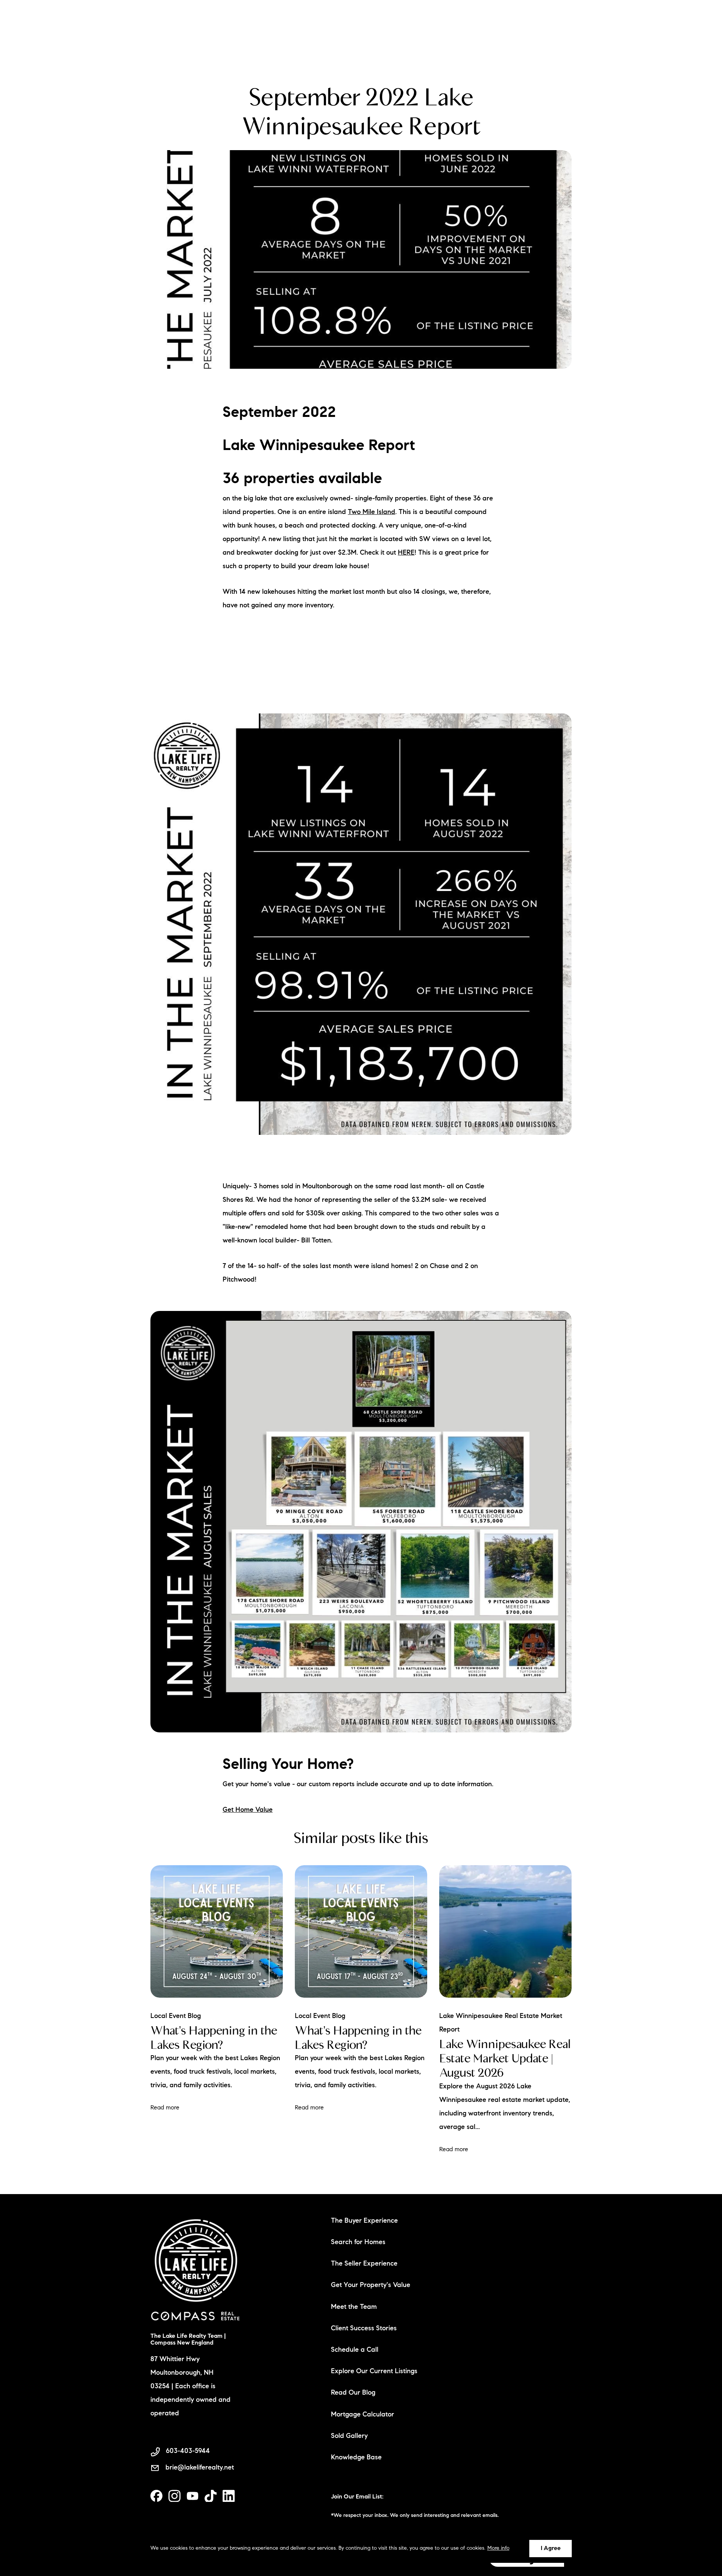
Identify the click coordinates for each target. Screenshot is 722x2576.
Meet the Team (354, 2307)
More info (498, 2549)
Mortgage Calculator (363, 2415)
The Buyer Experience (364, 2221)
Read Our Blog (353, 2393)
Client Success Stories (364, 2329)
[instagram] (174, 2496)
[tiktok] (211, 2496)
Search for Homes (358, 2243)
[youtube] (193, 2496)
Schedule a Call (355, 2350)
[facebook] (156, 2496)
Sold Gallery (349, 2436)
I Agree (551, 2549)
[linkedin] (229, 2496)
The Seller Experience (364, 2264)
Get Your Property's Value (371, 2286)
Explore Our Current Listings (374, 2372)
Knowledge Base (356, 2458)
